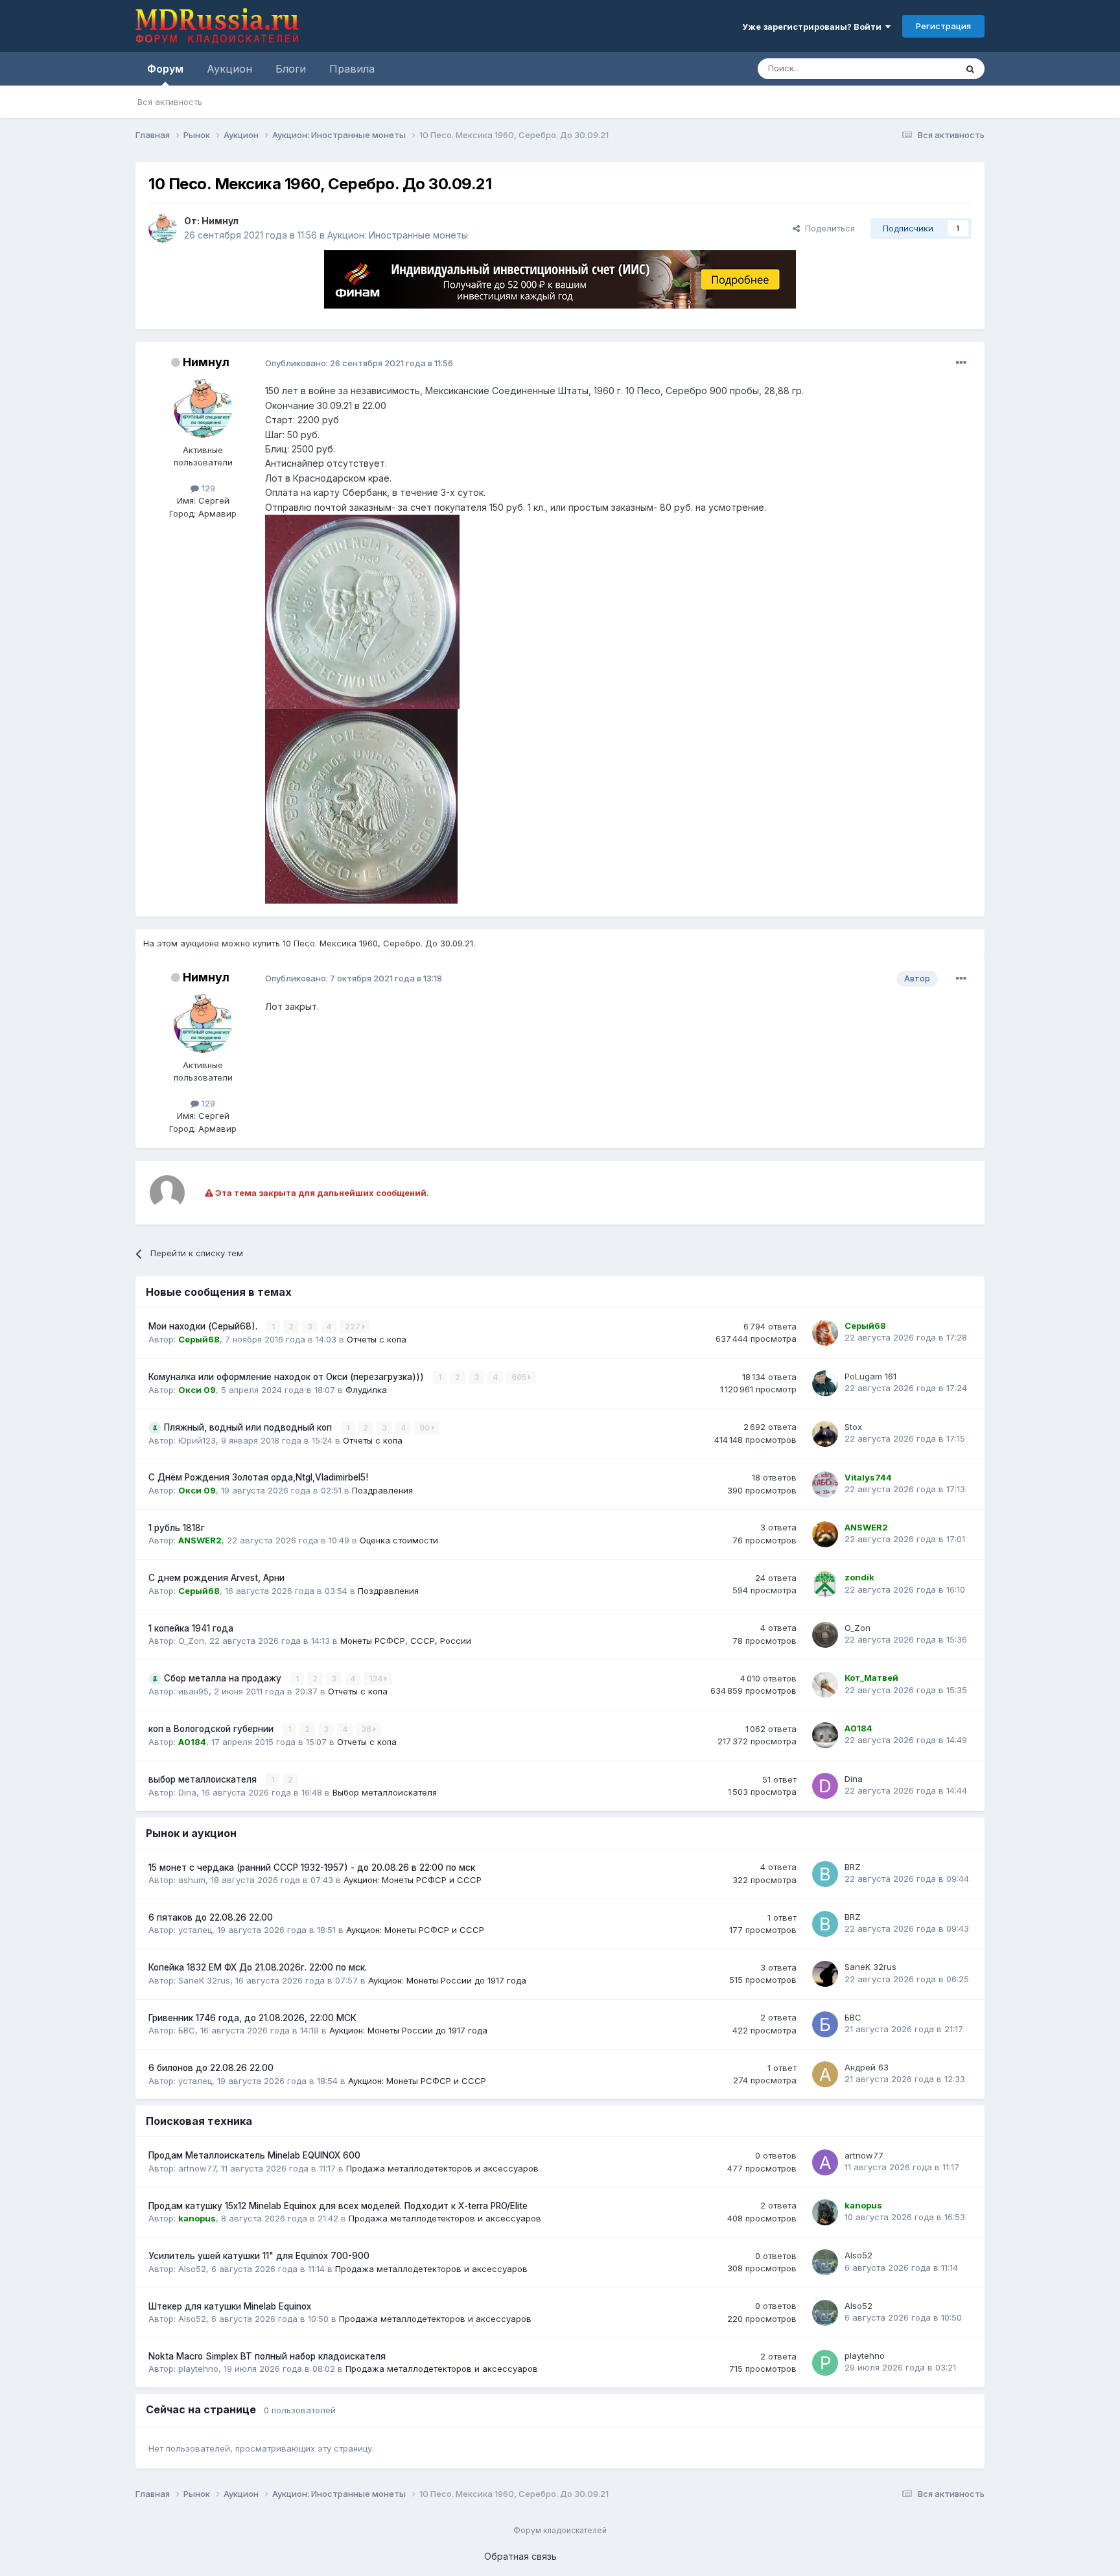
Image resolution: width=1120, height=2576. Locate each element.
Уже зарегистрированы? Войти (814, 27)
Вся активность (170, 102)
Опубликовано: (359, 363)
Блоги (291, 69)
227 (354, 1327)
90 (426, 1428)
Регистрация (943, 26)
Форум (165, 69)
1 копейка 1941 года (191, 1628)
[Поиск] (970, 69)
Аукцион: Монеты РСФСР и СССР (413, 1880)
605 (520, 1377)
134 (377, 1679)
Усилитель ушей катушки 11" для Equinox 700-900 (259, 2256)
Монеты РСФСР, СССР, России (406, 1641)
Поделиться (827, 228)
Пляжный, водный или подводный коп (249, 1427)
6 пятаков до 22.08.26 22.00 (211, 1917)
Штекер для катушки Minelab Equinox (230, 2306)
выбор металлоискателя (204, 1779)
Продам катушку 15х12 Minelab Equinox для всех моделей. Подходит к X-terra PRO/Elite (338, 2206)
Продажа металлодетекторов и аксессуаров (442, 2168)
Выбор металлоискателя (385, 1792)
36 (367, 1729)
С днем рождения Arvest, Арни (216, 1578)
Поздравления (382, 1490)
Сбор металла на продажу (224, 1678)
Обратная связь (520, 2556)
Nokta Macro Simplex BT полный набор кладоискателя (267, 2356)
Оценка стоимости (399, 1540)
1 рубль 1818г (177, 1528)
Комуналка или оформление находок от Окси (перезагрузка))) (287, 1377)
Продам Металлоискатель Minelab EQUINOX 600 (254, 2155)
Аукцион (229, 69)
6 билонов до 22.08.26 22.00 (211, 2068)
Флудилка (366, 1390)
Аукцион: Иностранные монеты (398, 235)
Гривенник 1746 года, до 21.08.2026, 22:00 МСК (252, 2018)
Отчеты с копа (377, 1339)
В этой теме (916, 68)
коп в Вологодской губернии (212, 1729)
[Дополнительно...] (961, 363)
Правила (352, 69)
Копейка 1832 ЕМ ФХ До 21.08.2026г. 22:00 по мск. (258, 1967)
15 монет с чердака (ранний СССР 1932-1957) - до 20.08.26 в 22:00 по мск (312, 1868)
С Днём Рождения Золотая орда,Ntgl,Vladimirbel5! (258, 1477)
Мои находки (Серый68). (204, 1326)
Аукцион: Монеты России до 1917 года (447, 1980)
